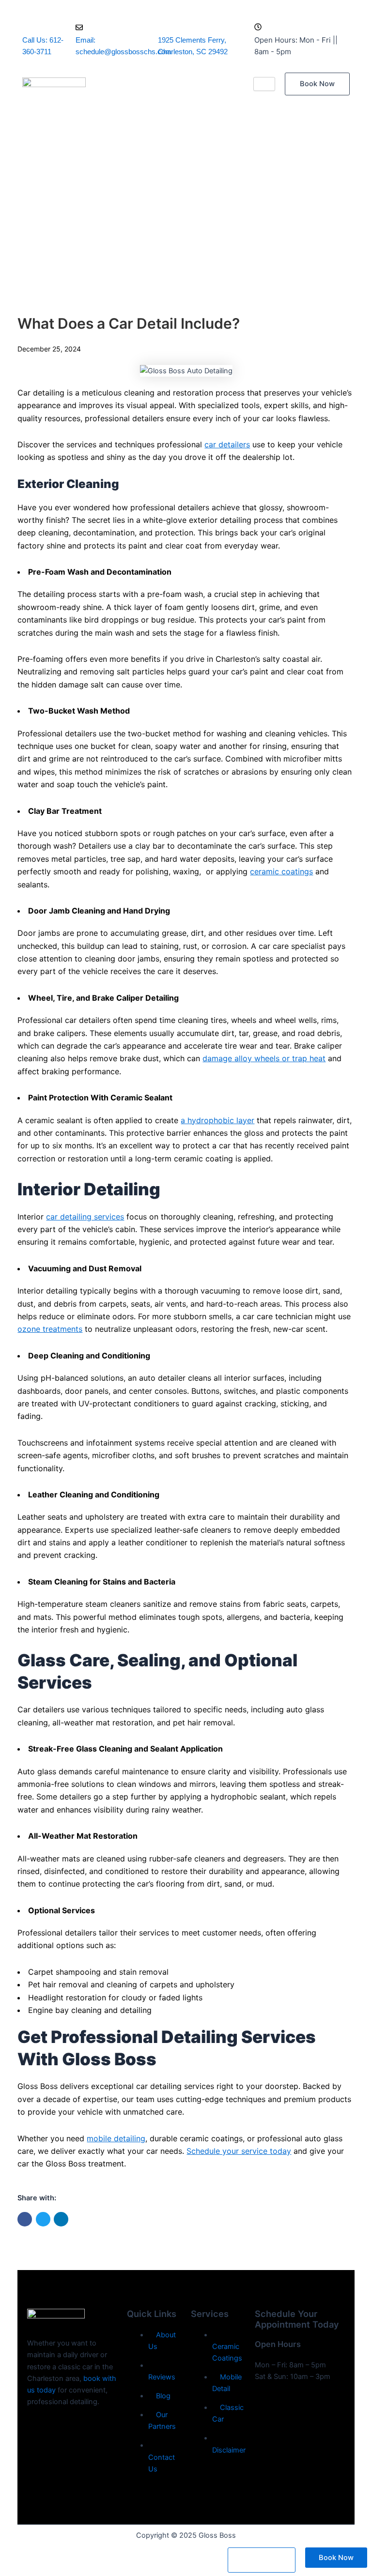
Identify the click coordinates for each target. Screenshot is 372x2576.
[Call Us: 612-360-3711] (26, 27)
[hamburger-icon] (264, 84)
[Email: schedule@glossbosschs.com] (79, 28)
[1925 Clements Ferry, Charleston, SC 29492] (162, 27)
